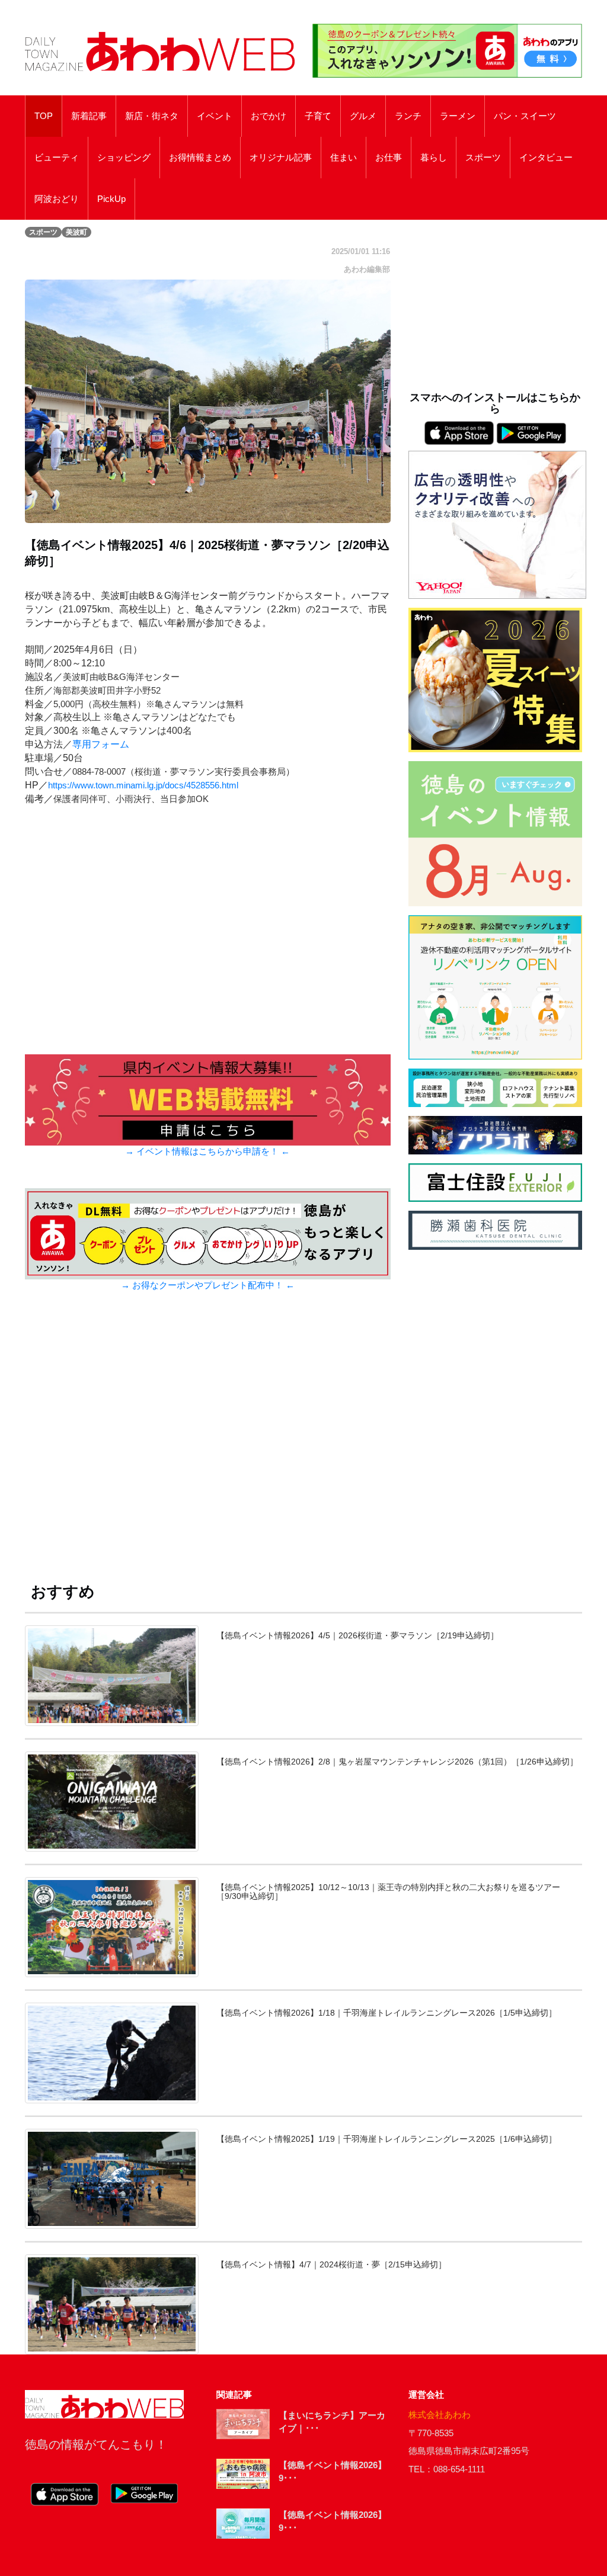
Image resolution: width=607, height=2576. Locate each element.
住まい (344, 158)
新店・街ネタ (152, 116)
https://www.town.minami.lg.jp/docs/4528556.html (143, 785)
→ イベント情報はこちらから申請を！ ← (207, 1151)
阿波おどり (57, 199)
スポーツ (483, 158)
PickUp (111, 199)
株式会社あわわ (440, 2415)
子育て (318, 116)
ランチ (408, 116)
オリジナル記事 (281, 158)
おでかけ (269, 116)
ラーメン (458, 116)
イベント (215, 116)
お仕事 (389, 158)
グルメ (363, 116)
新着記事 (89, 116)
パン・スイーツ (525, 116)
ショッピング (124, 158)
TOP (44, 116)
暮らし (434, 158)
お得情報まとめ (200, 158)
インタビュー (546, 158)
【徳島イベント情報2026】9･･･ (333, 2472)
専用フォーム (101, 744)
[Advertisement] (208, 1444)
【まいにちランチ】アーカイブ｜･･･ (332, 2422)
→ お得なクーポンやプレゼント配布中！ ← (208, 1285)
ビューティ (57, 158)
